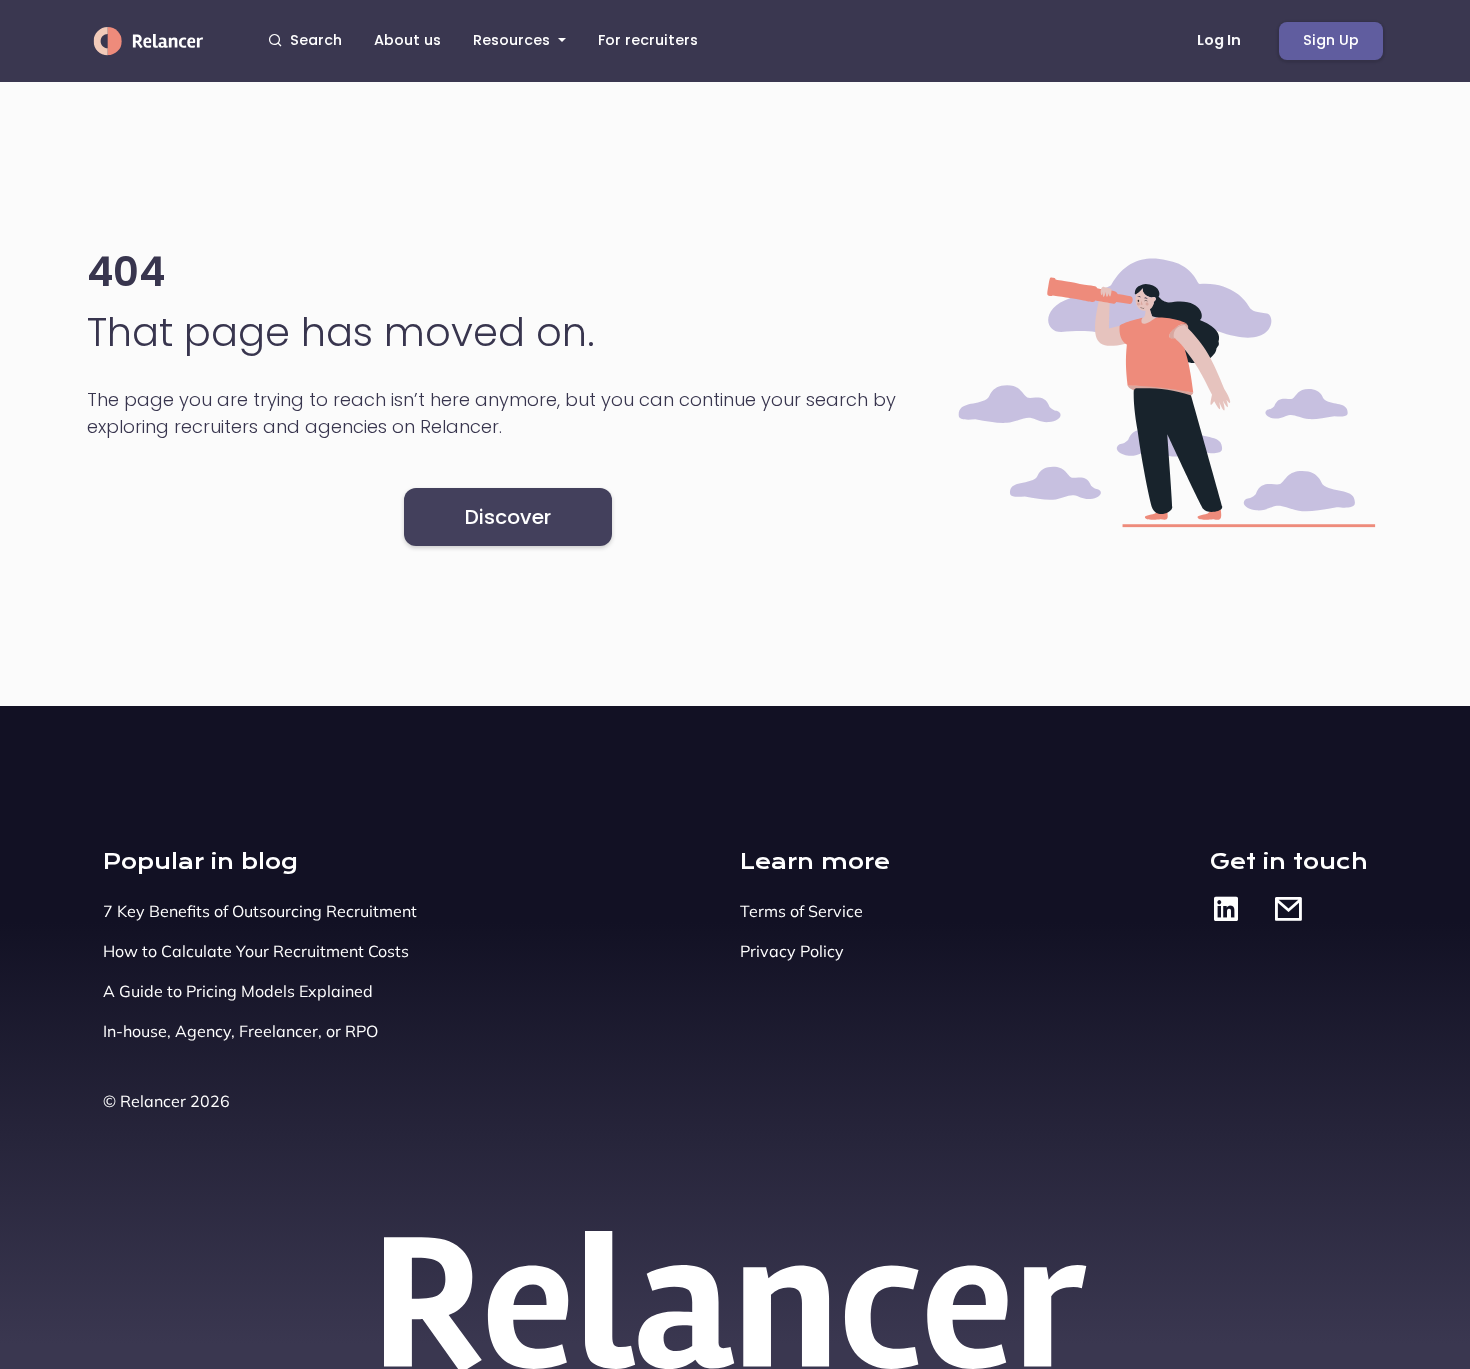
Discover (508, 517)
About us (407, 40)
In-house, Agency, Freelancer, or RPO (240, 1031)
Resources (513, 40)
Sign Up (1331, 40)
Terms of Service (801, 911)
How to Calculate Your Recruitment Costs (256, 951)
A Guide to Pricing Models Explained (238, 991)
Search (316, 40)
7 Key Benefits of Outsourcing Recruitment (260, 911)
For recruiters (648, 40)
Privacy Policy (792, 951)
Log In (1219, 40)
